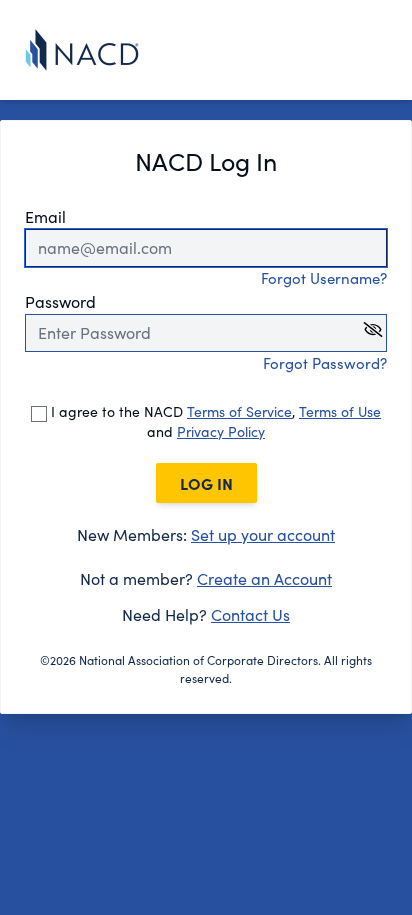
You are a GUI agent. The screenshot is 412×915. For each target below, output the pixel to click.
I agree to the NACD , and (214, 421)
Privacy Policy (221, 431)
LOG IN (206, 483)
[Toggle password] (373, 329)
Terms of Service (239, 411)
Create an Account (264, 578)
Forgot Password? (325, 363)
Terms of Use (340, 411)
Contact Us (250, 614)
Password (60, 301)
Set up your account (263, 534)
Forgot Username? (324, 278)
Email (45, 216)
